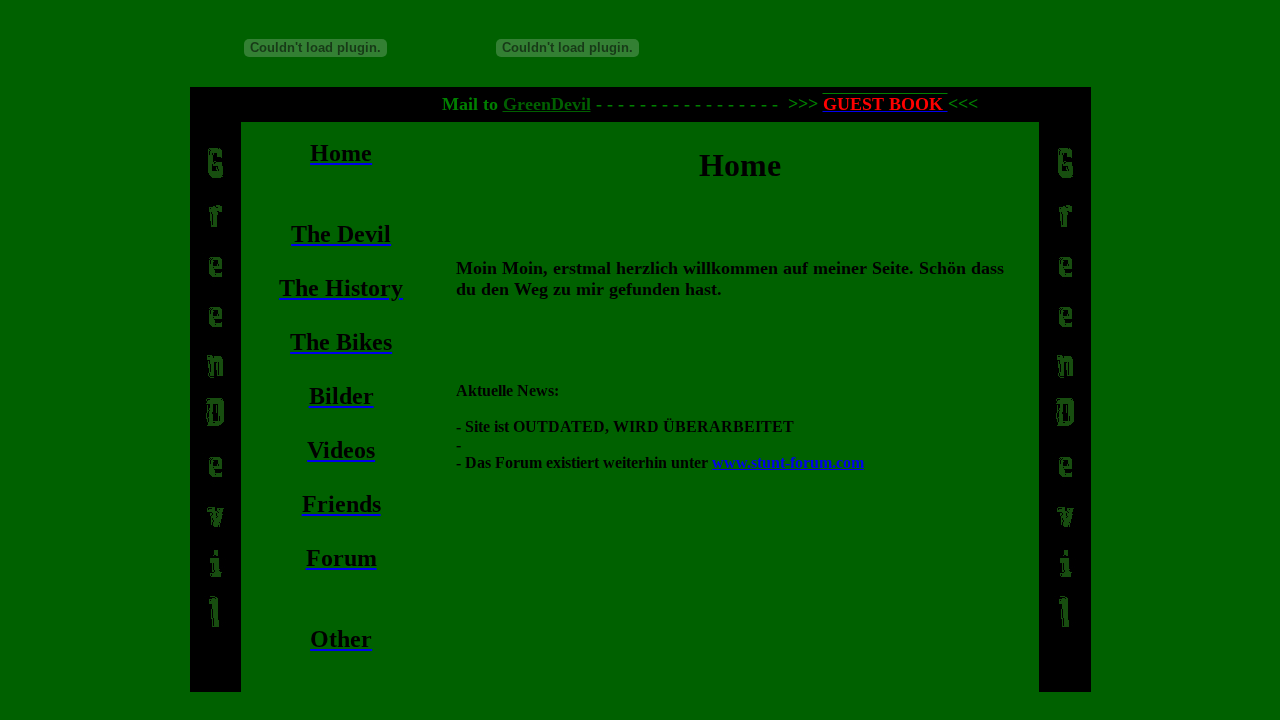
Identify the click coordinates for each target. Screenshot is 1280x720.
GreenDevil (547, 104)
